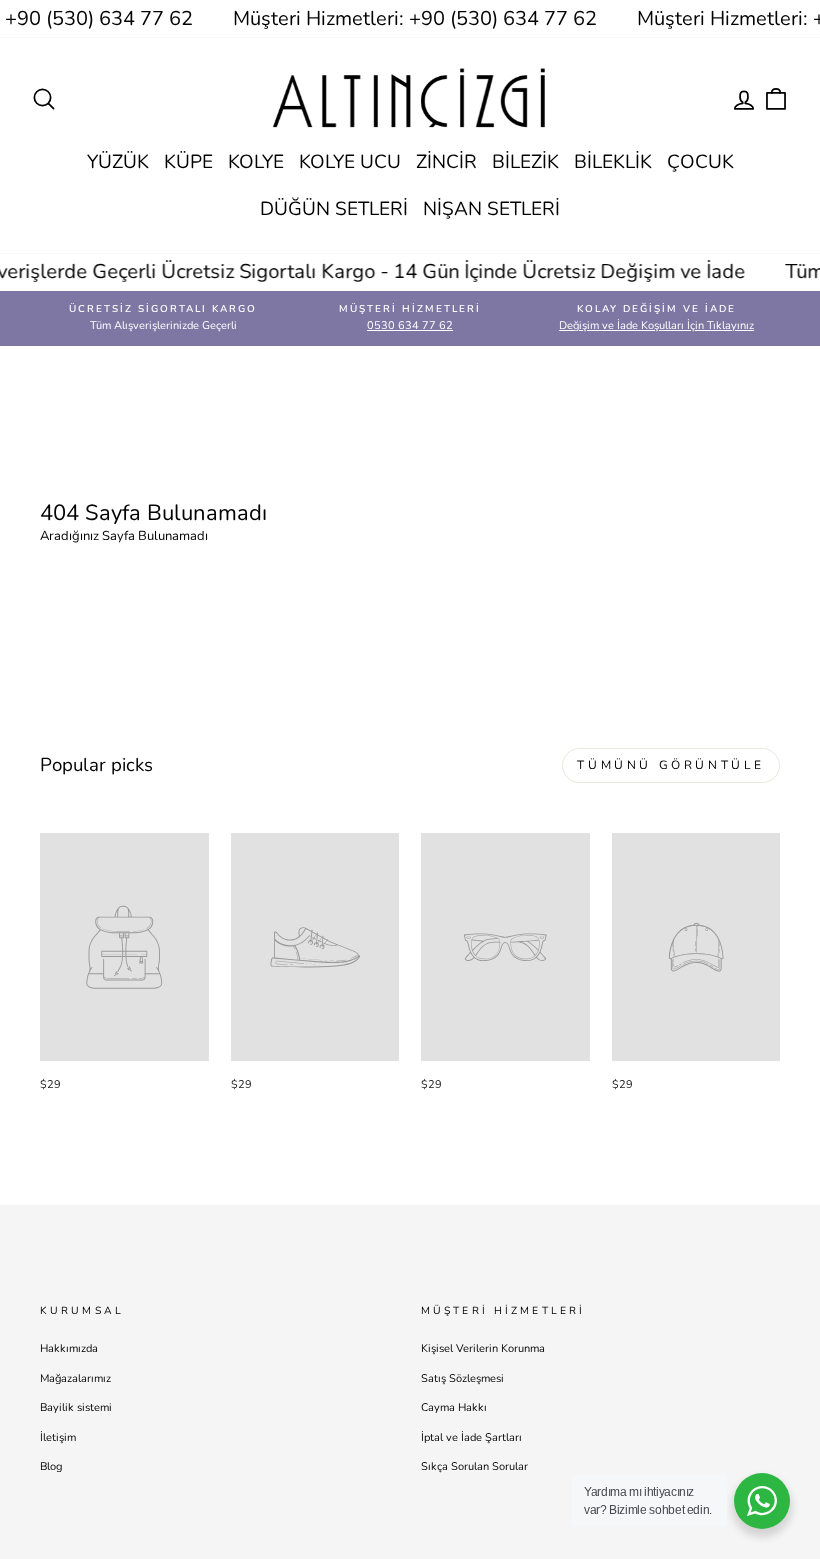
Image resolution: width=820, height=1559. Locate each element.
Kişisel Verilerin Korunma (483, 1348)
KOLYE (256, 162)
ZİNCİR (446, 162)
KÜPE (188, 162)
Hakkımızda (69, 1348)
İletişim (58, 1437)
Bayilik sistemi (76, 1407)
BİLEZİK (525, 162)
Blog (51, 1466)
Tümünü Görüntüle (671, 765)
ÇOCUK (700, 162)
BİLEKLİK (613, 162)
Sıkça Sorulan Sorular (474, 1466)
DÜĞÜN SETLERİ (334, 209)
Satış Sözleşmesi (462, 1378)
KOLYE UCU (350, 162)
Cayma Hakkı (454, 1407)
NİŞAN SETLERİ (491, 209)
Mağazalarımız (75, 1378)
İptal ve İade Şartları (471, 1437)
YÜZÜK (118, 162)
